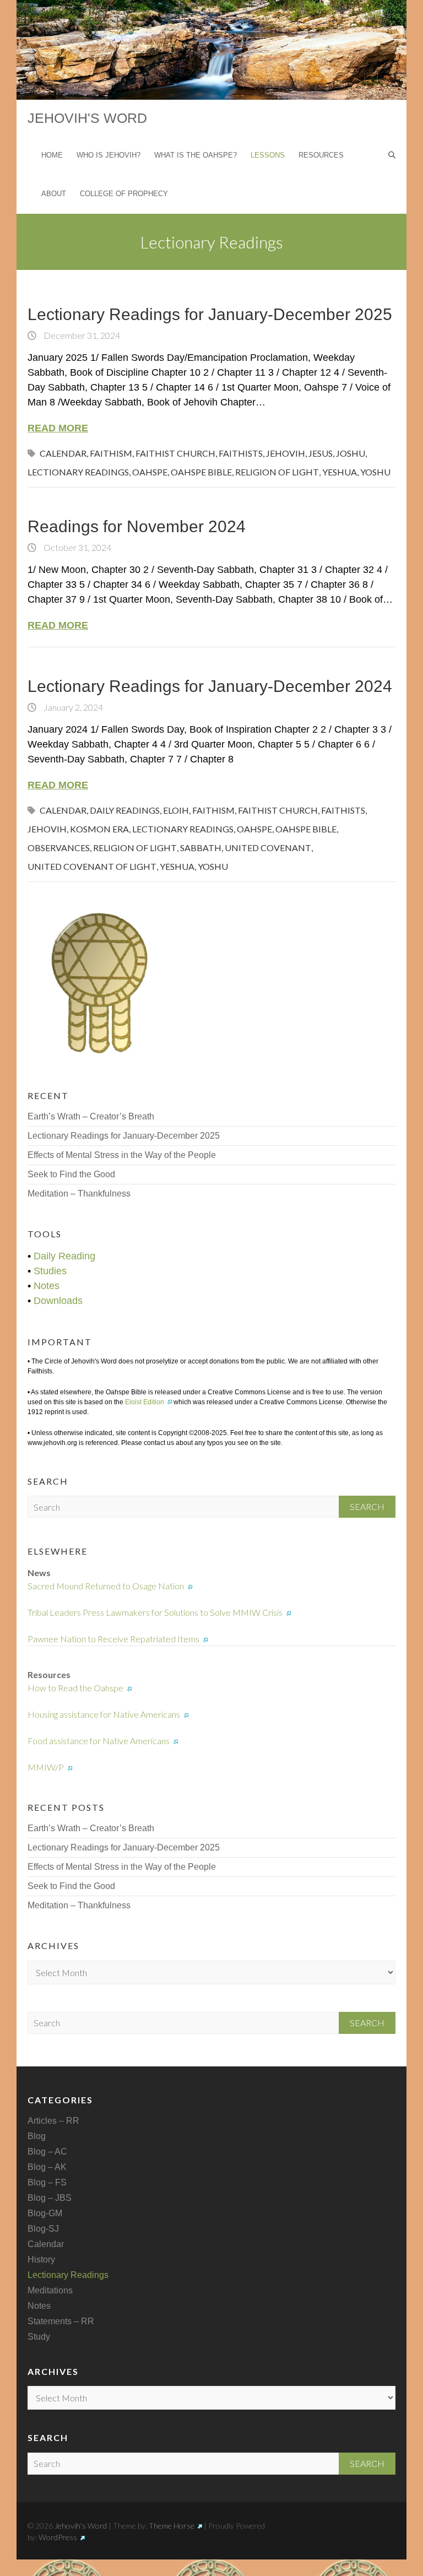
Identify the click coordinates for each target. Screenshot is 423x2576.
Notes (47, 1286)
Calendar (63, 453)
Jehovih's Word (87, 118)
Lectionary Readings (78, 472)
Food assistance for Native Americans (99, 1741)
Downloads (58, 1301)
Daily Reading (64, 1256)
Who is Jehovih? (109, 155)
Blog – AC (47, 2152)
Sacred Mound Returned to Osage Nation (106, 1586)
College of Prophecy (124, 194)
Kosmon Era (99, 829)
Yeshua (340, 472)
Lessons (268, 155)
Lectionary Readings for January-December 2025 (210, 314)
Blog (37, 2136)
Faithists (241, 453)
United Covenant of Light (92, 866)
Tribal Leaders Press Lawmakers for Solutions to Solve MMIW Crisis (155, 1612)
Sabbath (201, 848)
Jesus (321, 453)
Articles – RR (53, 2121)
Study (39, 2337)
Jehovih (286, 453)
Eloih (176, 810)
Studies (50, 1271)
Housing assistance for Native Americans (104, 1714)
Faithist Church (175, 453)
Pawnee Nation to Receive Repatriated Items (113, 1639)
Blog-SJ (43, 2229)
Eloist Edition (145, 1402)
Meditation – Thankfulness (79, 1194)
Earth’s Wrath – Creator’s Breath (91, 1116)
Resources (321, 155)
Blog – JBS (50, 2198)
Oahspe (150, 472)
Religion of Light (277, 472)
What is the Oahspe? (196, 155)
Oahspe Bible (201, 472)
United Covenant (268, 848)
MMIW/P (46, 1767)
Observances (59, 848)
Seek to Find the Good (71, 1174)
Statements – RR (61, 2321)
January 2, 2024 (72, 707)
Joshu (351, 453)
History (41, 2260)
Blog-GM (45, 2213)
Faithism (111, 453)
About (54, 194)
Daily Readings (125, 810)
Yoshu (375, 472)
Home (52, 155)
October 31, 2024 (77, 547)
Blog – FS (47, 2182)
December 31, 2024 (81, 335)
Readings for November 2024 (137, 526)
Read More (58, 428)
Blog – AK (47, 2167)
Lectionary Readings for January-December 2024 (210, 686)
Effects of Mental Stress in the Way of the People (122, 1155)
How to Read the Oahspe (75, 1688)
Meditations (50, 2290)
